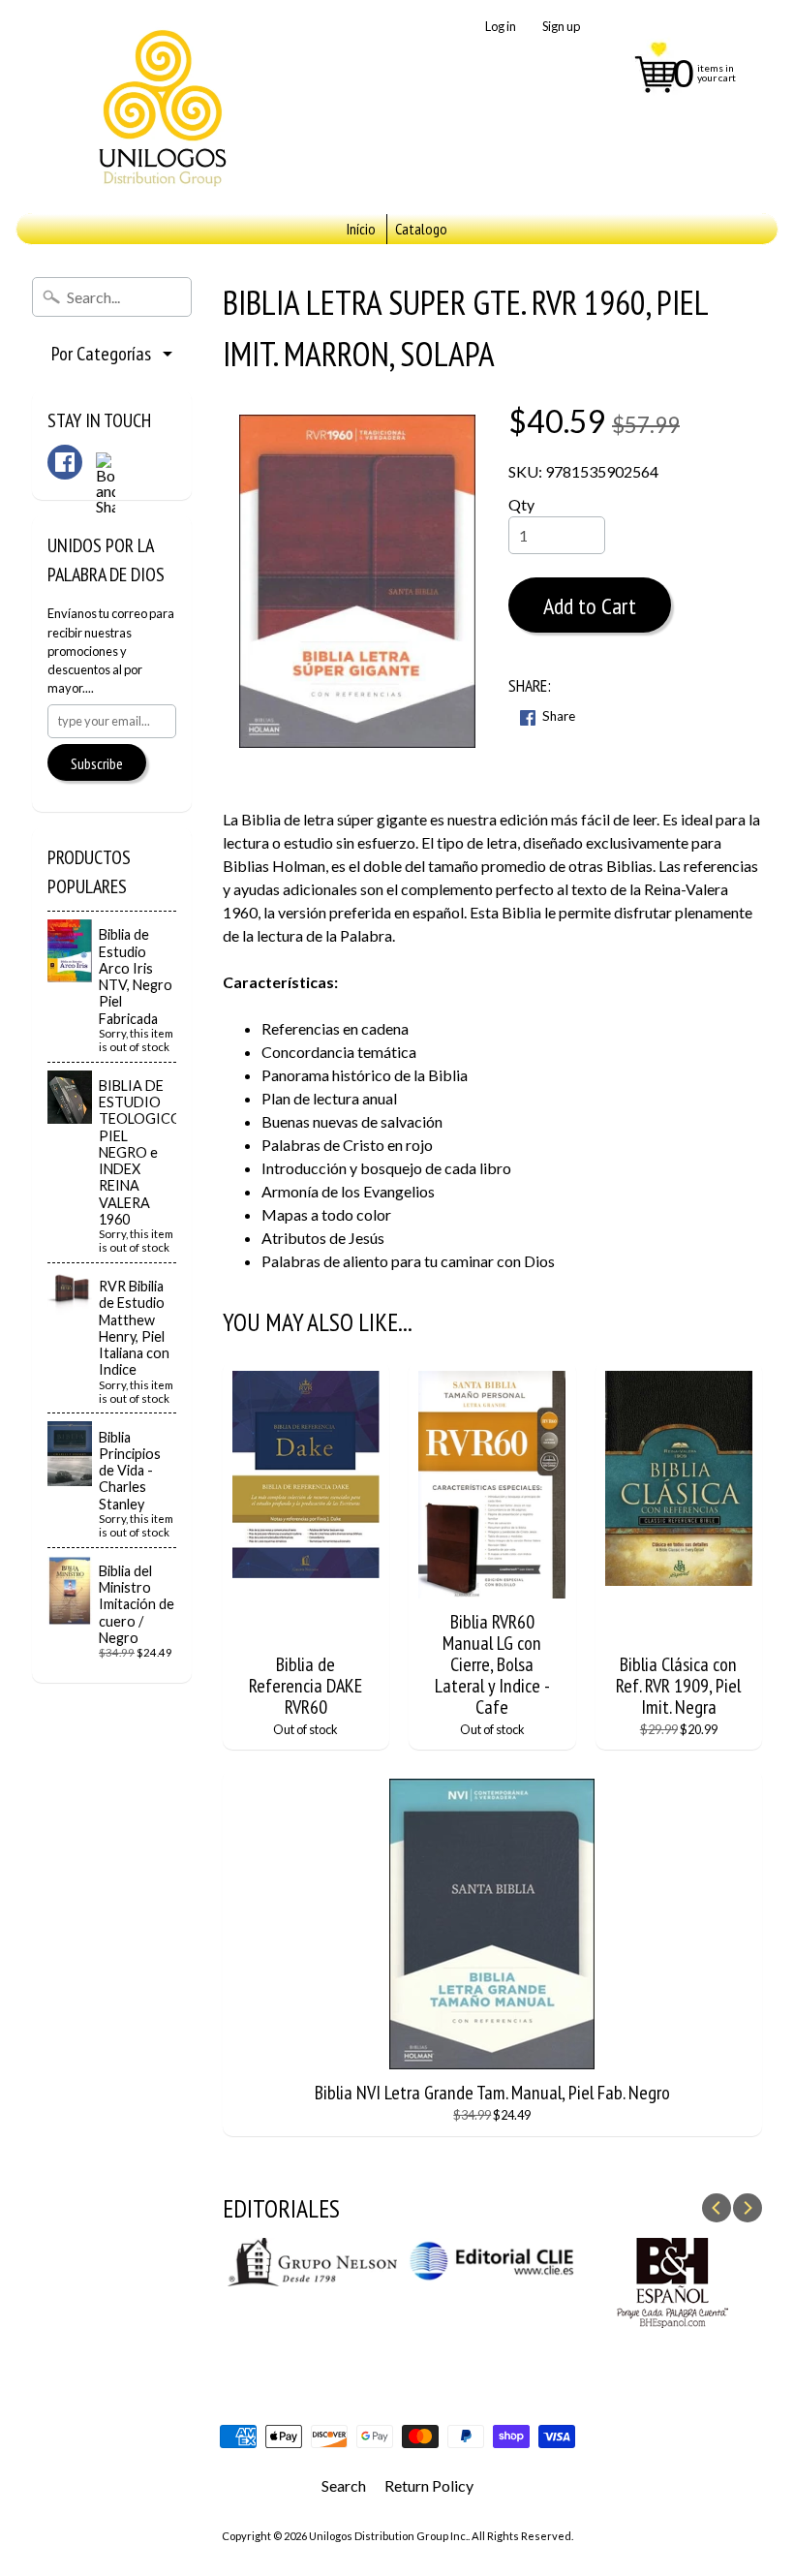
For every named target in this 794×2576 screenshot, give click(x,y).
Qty (521, 504)
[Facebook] (65, 462)
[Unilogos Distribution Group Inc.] (161, 107)
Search (344, 2485)
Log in (501, 27)
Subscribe (97, 763)
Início (361, 229)
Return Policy (429, 2485)
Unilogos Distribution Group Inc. (388, 2536)
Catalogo (421, 229)
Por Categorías (101, 354)
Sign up (561, 27)
